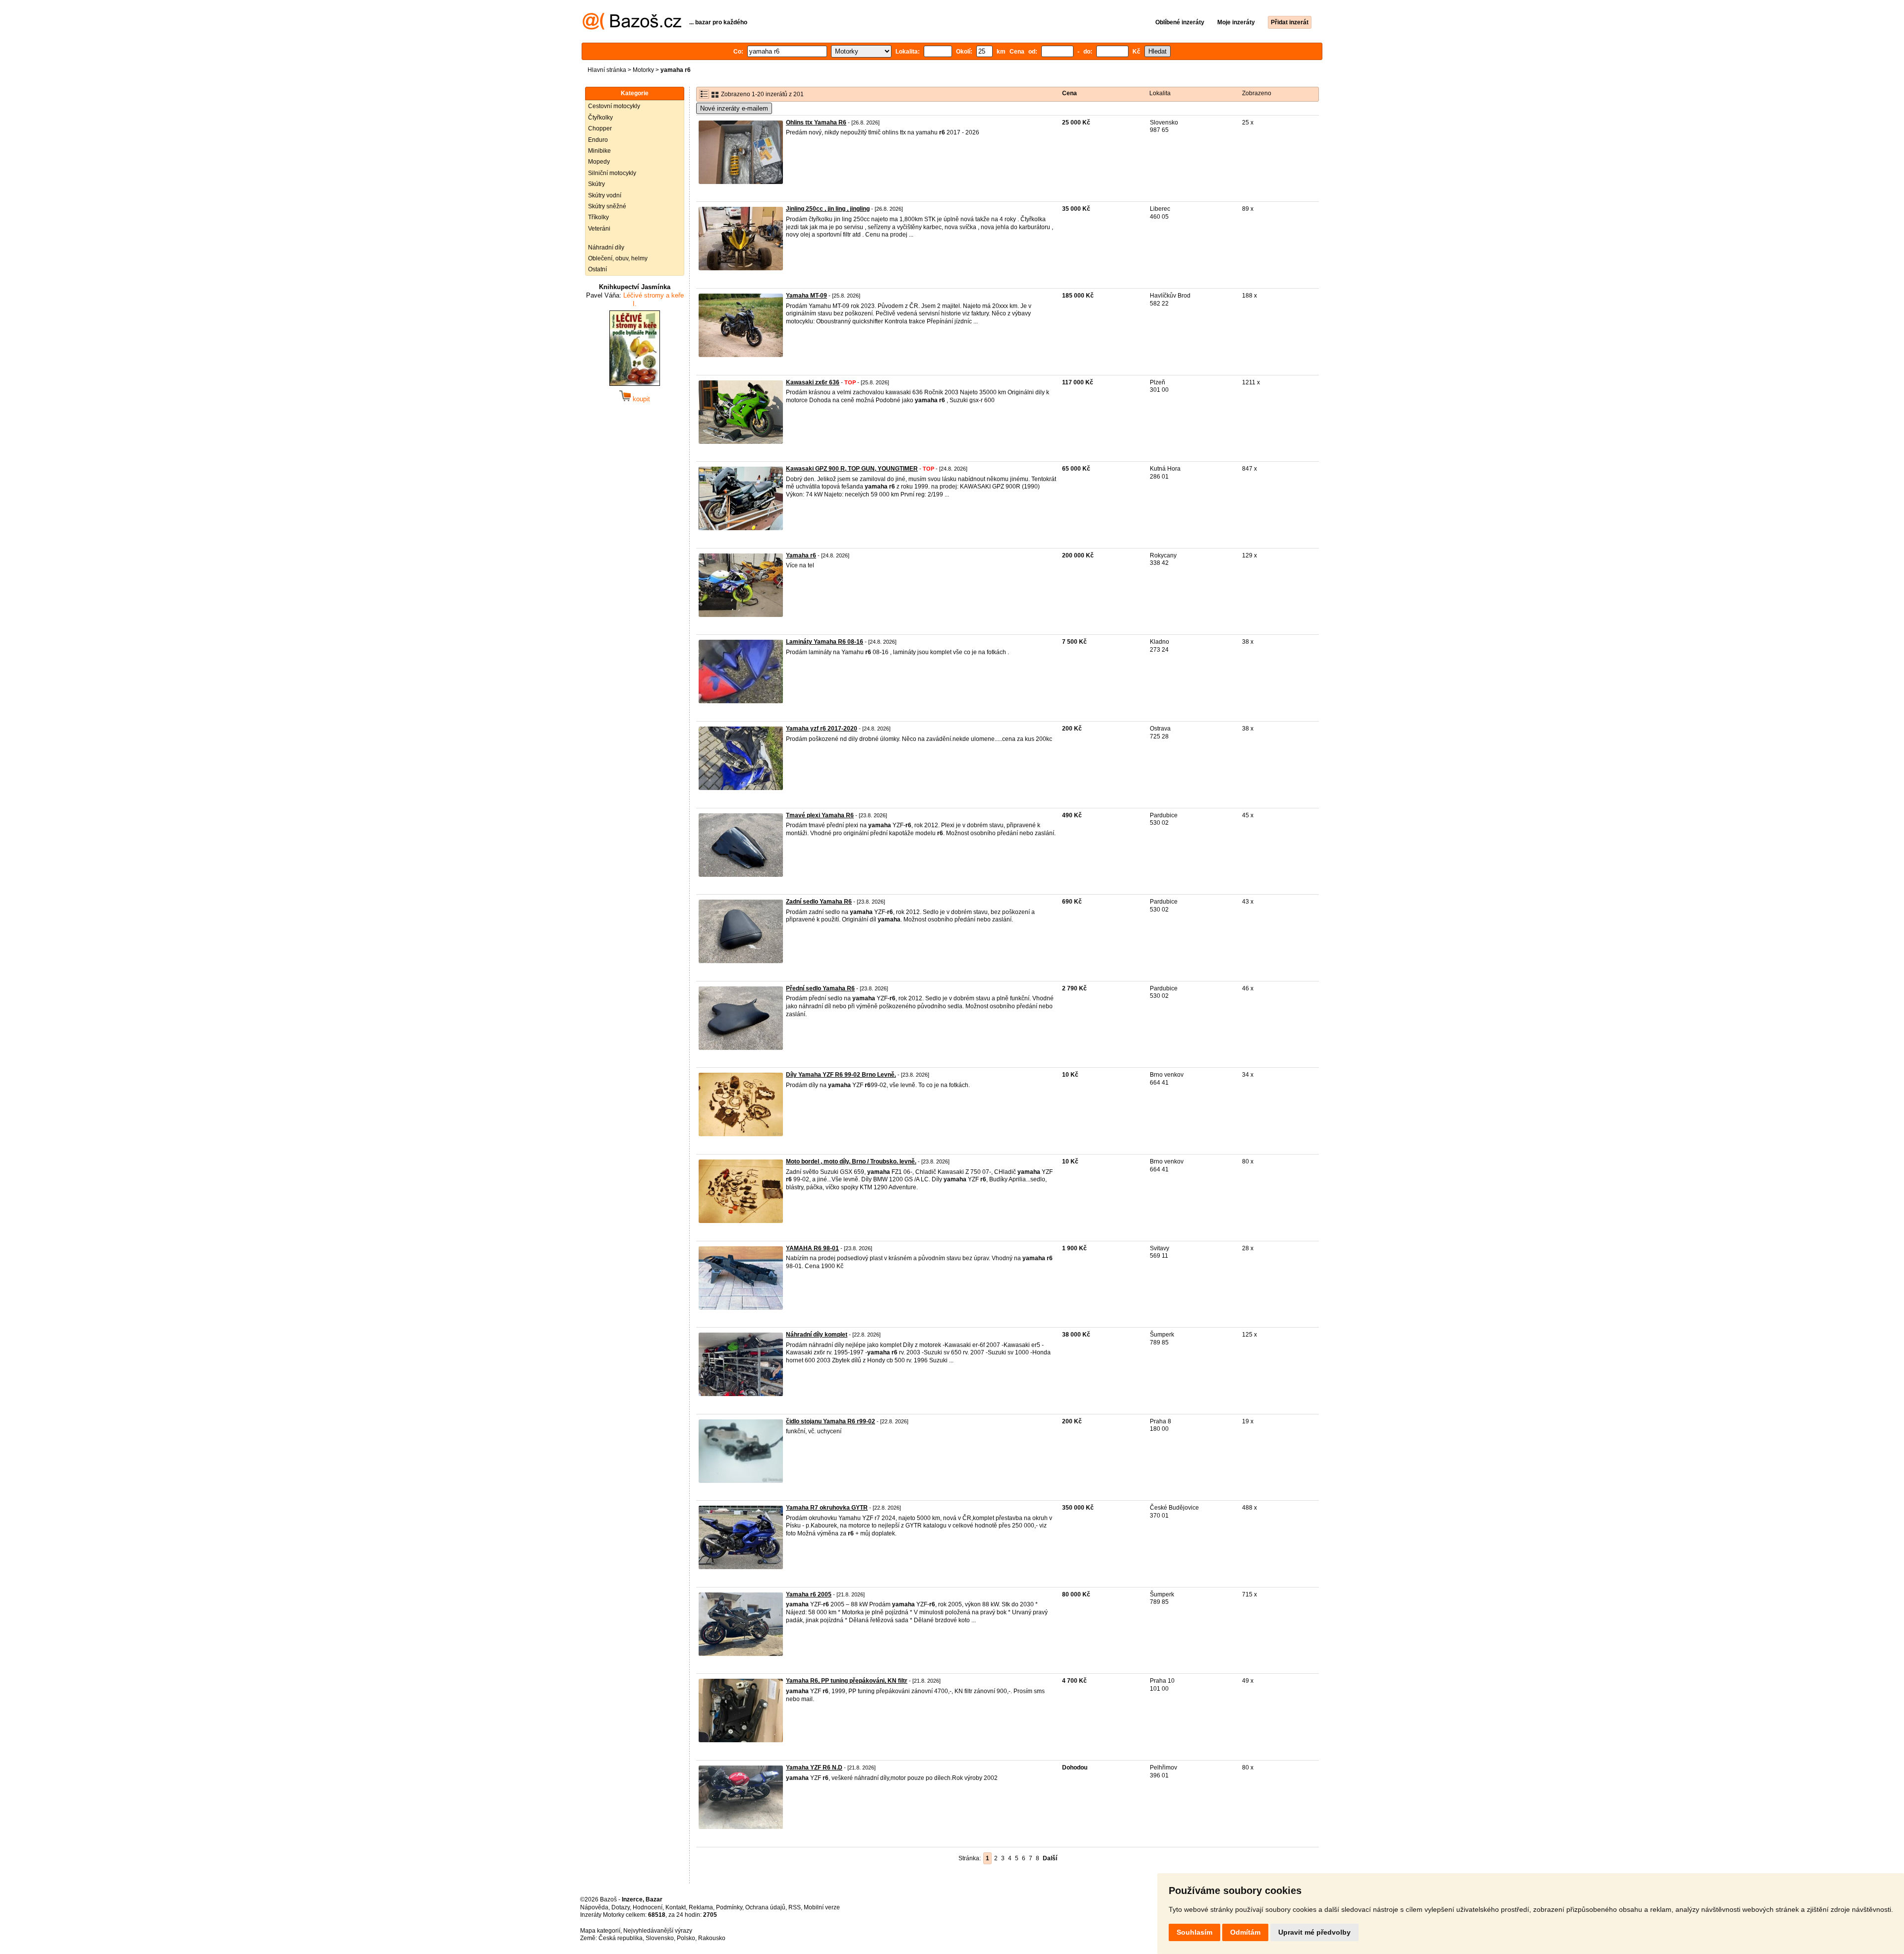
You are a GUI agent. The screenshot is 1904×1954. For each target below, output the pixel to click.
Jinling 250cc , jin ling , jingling (828, 209)
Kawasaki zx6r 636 (813, 382)
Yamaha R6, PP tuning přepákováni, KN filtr (847, 1681)
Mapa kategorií (600, 1931)
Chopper (600, 128)
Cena (1070, 93)
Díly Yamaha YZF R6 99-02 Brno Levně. (841, 1075)
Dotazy (621, 1907)
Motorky (643, 70)
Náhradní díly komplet (817, 1335)
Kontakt (676, 1907)
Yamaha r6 (801, 555)
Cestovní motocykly (614, 106)
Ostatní (597, 269)
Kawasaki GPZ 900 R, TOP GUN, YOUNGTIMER (852, 469)
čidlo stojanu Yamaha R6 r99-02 (831, 1421)
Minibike (599, 151)
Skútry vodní (605, 195)
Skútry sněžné (607, 206)
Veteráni (599, 229)
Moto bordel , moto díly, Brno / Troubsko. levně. (851, 1161)
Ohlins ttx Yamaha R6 (816, 122)
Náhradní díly (606, 247)
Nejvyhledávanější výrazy (658, 1931)
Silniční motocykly (612, 173)
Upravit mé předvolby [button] (1314, 1932)
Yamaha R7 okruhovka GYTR (827, 1508)
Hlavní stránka (607, 70)
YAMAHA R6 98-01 (812, 1248)
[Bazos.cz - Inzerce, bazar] (632, 28)
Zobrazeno (1257, 93)
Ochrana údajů (765, 1907)
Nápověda (594, 1907)
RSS (795, 1907)
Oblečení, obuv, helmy (618, 258)
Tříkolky (598, 217)
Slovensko (660, 1938)
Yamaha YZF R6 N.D (814, 1768)
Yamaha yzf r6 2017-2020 (822, 729)
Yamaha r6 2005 (809, 1594)
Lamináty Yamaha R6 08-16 (825, 642)
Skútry (596, 184)
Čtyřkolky (600, 118)
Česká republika (621, 1938)
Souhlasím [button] (1194, 1932)
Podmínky (729, 1907)
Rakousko (712, 1938)
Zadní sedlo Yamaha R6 (819, 902)
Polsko (686, 1938)
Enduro (598, 140)
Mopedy (599, 162)
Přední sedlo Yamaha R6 (820, 988)
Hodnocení (648, 1907)
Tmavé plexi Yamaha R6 (820, 815)
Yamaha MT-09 (806, 296)
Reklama (701, 1907)
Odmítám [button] (1245, 1932)
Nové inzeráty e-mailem (734, 108)
